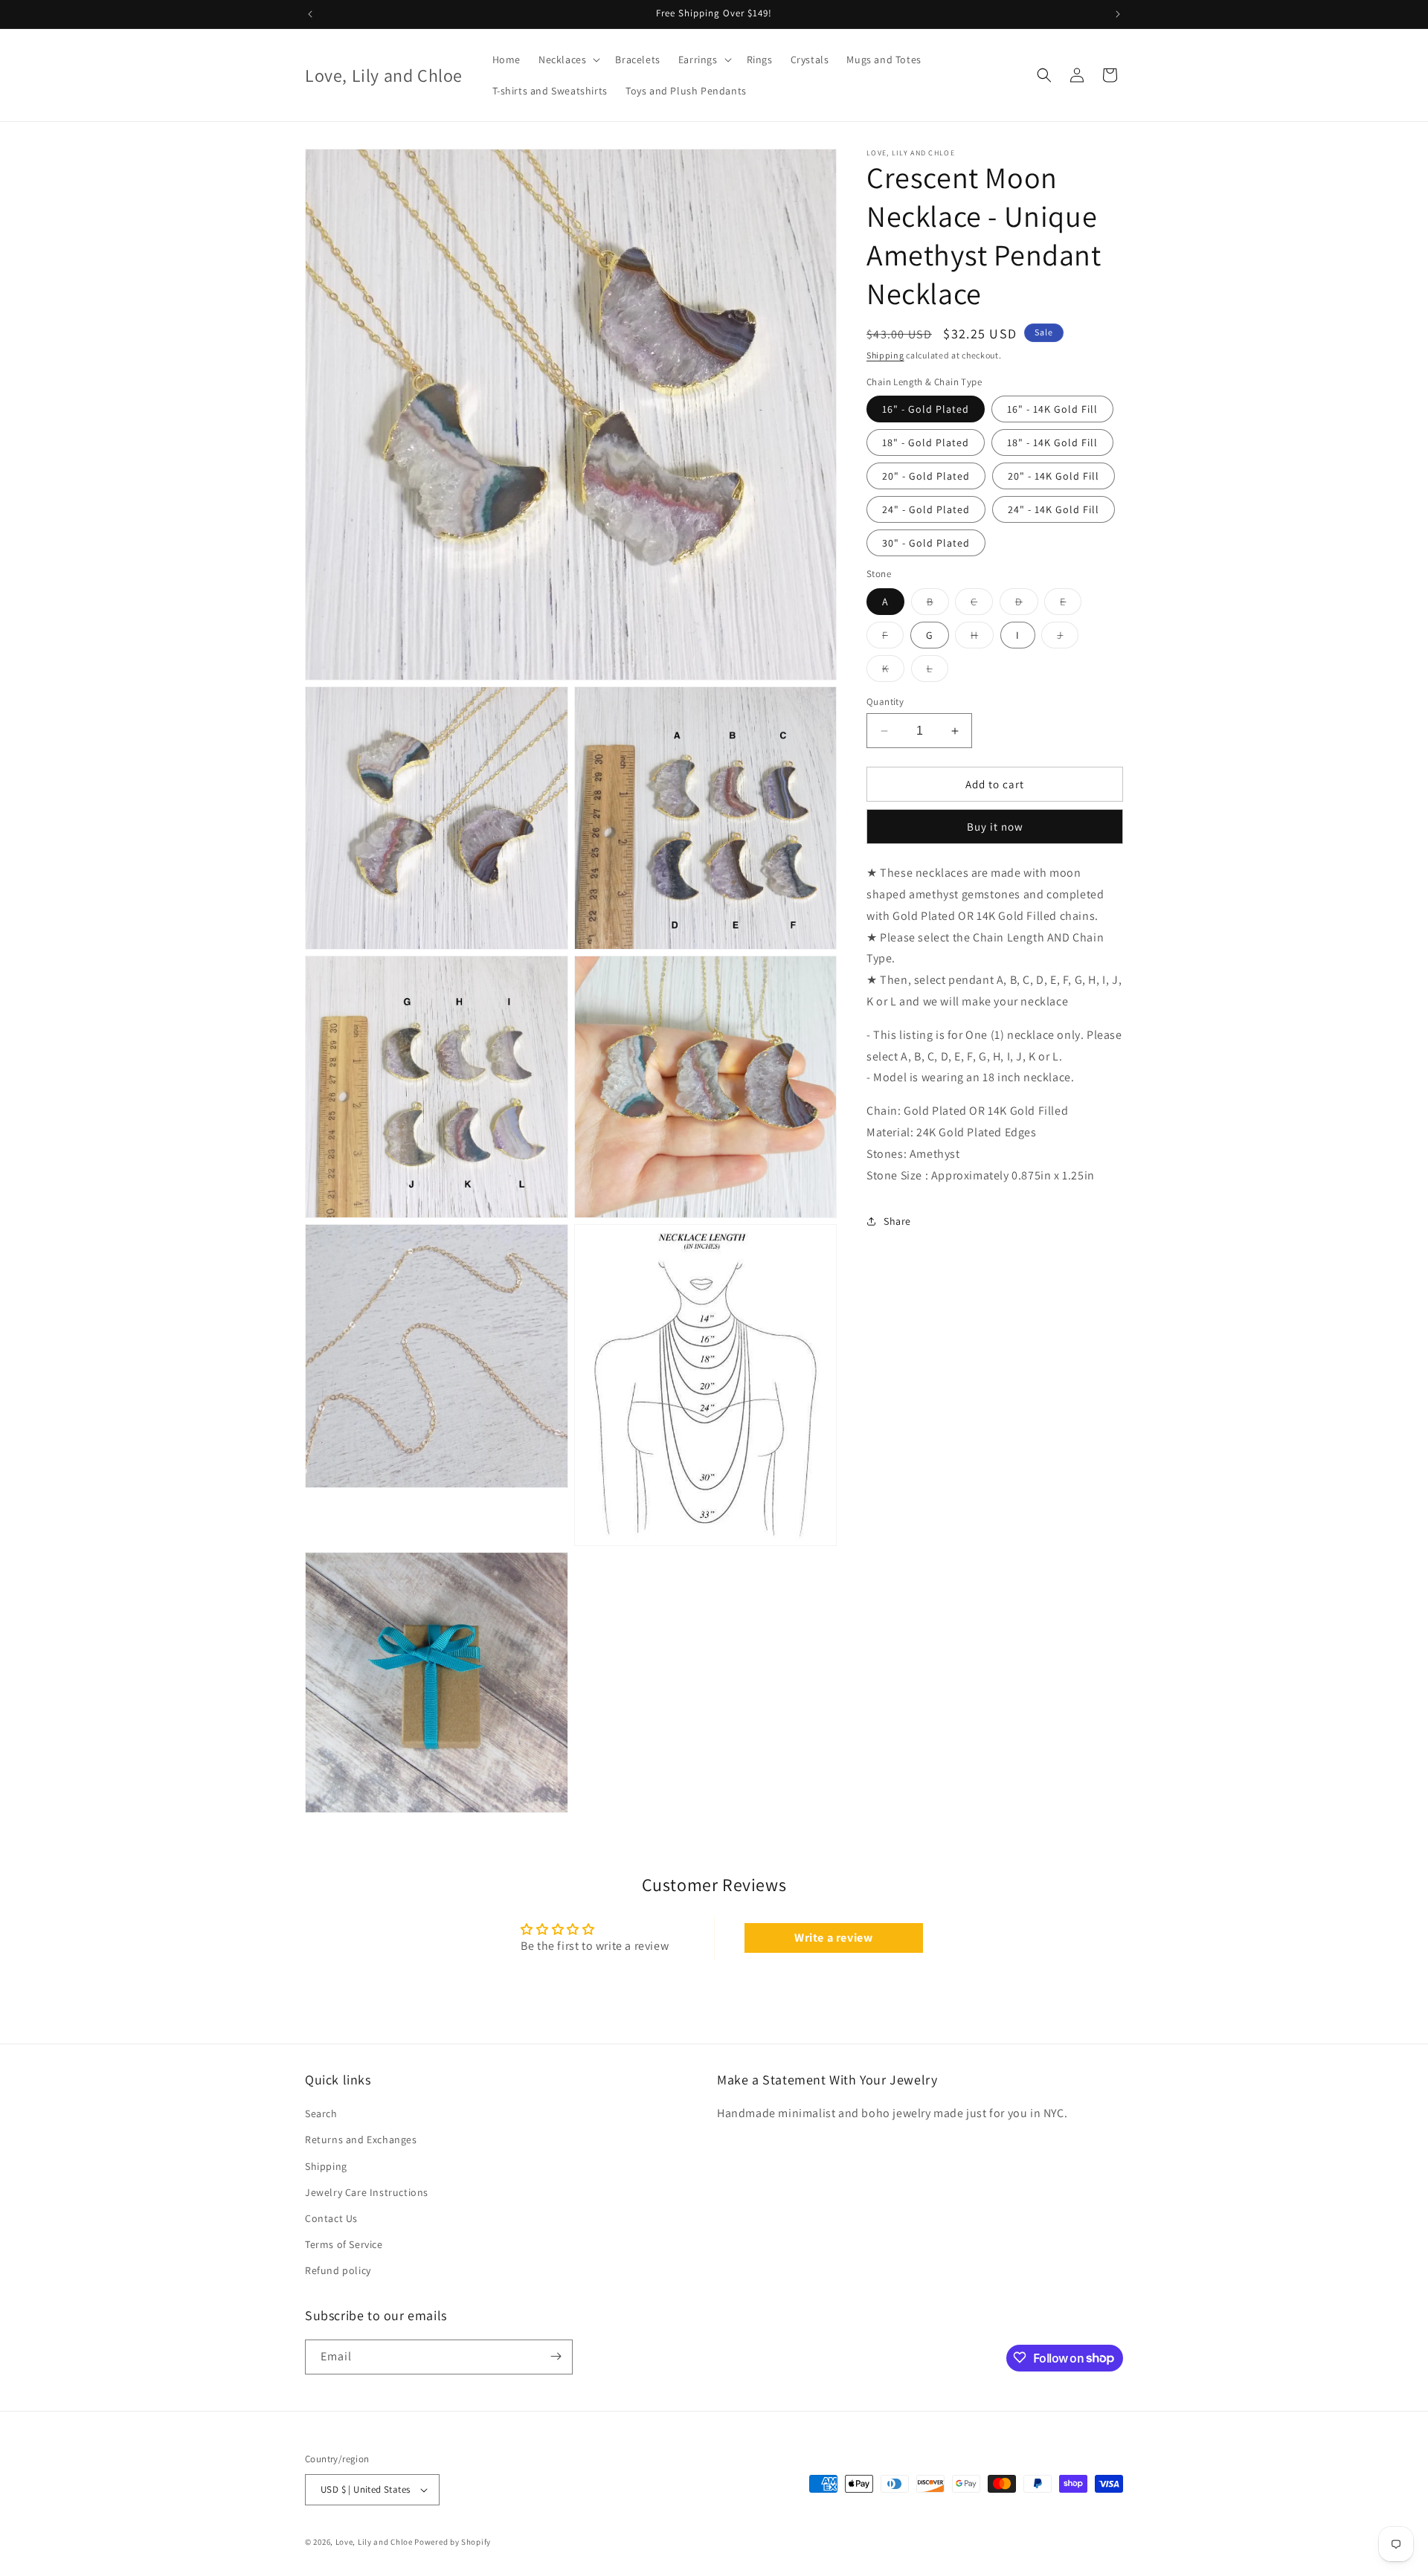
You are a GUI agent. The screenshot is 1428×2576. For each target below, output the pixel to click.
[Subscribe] (556, 2356)
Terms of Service (344, 2244)
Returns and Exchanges (361, 2140)
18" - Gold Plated (926, 442)
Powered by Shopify (453, 2542)
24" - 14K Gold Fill (1054, 509)
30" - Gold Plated (926, 543)
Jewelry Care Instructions (367, 2192)
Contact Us (331, 2218)
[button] (568, 59)
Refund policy (338, 2271)
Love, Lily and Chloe (374, 2542)
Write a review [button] (833, 1938)
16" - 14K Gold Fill (1052, 409)
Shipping (885, 355)
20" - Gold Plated (926, 476)
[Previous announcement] (310, 14)
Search (321, 2113)
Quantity (885, 702)
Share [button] (897, 1221)
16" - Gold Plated (926, 409)
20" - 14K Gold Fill (1054, 476)
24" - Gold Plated (926, 509)
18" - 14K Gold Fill (1052, 442)
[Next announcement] (1118, 14)
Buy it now (995, 827)
